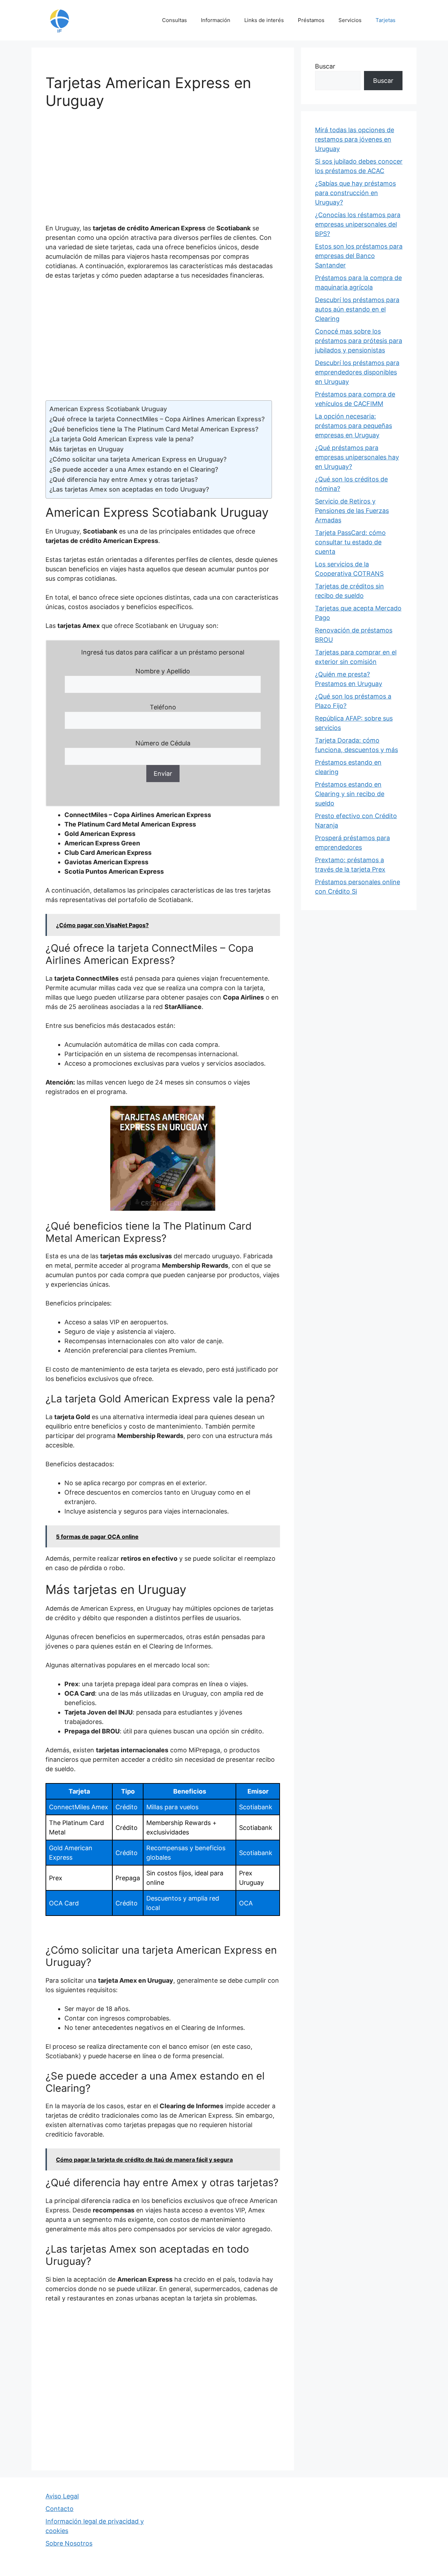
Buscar (325, 66)
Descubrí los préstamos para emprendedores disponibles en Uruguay (357, 372)
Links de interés (264, 20)
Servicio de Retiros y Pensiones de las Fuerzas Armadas (352, 511)
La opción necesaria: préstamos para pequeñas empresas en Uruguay (353, 426)
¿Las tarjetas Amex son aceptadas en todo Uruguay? (129, 489)
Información (216, 20)
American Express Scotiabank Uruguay (108, 409)
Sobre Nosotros (69, 2543)
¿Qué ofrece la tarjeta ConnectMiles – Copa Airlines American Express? (157, 419)
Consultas (174, 20)
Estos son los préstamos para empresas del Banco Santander (359, 256)
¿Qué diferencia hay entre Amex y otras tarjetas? (124, 480)
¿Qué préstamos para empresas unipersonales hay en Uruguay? (357, 457)
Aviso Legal (62, 2496)
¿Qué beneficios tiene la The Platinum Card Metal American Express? (154, 429)
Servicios (350, 20)
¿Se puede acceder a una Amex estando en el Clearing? (134, 469)
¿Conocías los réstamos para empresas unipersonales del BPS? (358, 224)
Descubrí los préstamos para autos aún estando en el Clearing (357, 309)
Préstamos (311, 20)
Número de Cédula (163, 743)
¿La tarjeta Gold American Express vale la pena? (121, 439)
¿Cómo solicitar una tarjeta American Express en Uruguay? (138, 459)
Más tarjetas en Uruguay (86, 449)
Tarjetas (386, 20)
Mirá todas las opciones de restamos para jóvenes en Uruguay (355, 139)
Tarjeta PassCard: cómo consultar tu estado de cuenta (350, 542)
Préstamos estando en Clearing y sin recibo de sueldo (350, 794)
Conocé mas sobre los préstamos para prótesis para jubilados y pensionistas (359, 341)
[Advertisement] (163, 171)
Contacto (59, 2509)
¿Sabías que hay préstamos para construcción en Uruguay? (355, 193)
